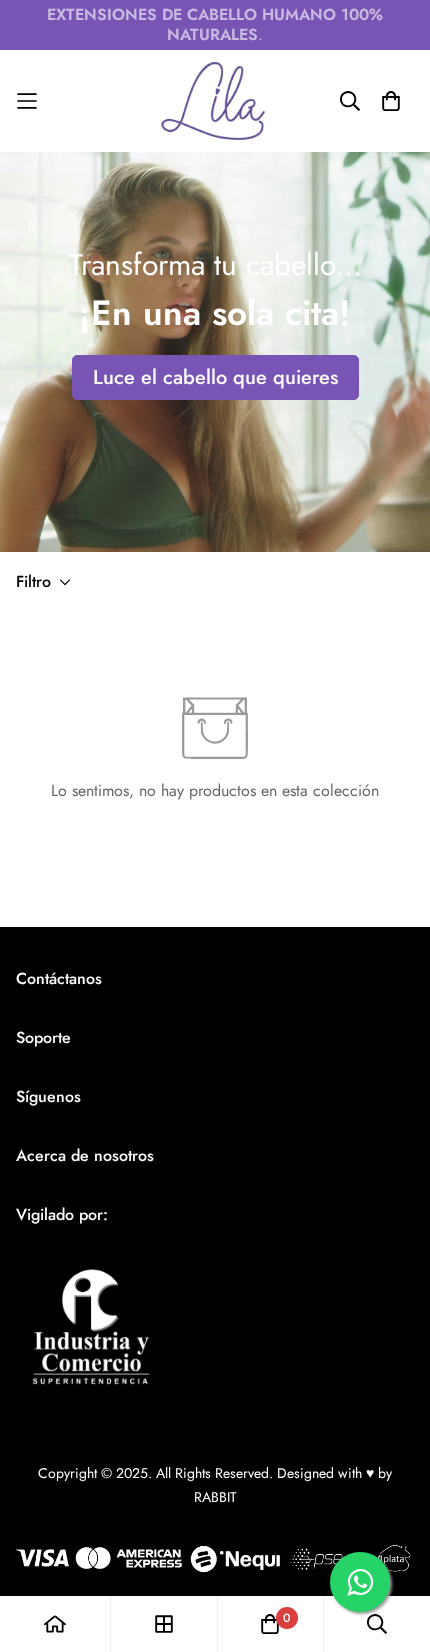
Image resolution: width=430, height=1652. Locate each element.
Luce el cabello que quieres (215, 377)
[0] (270, 1624)
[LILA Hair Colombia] (215, 101)
